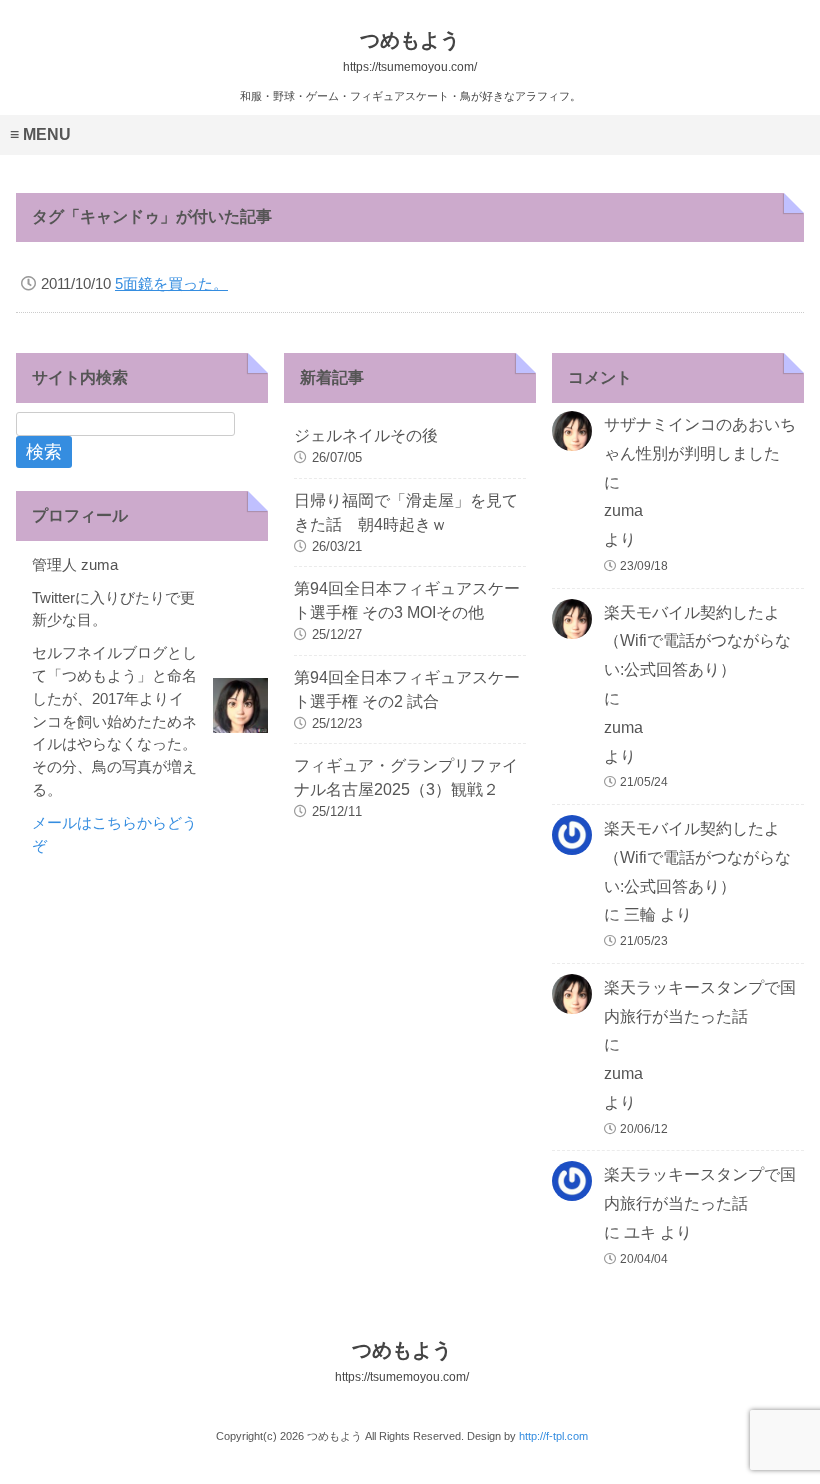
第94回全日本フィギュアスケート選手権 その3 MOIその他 (407, 600)
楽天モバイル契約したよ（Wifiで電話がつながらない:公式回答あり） (697, 641)
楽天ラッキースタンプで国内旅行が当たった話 (700, 1002)
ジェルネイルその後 (366, 435)
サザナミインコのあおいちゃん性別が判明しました (700, 439)
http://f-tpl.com (553, 1436)
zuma (623, 510)
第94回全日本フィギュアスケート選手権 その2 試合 (407, 689)
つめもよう (402, 1361)
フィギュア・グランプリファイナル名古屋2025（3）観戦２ (406, 777)
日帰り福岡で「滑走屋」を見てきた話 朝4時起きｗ (406, 512)
